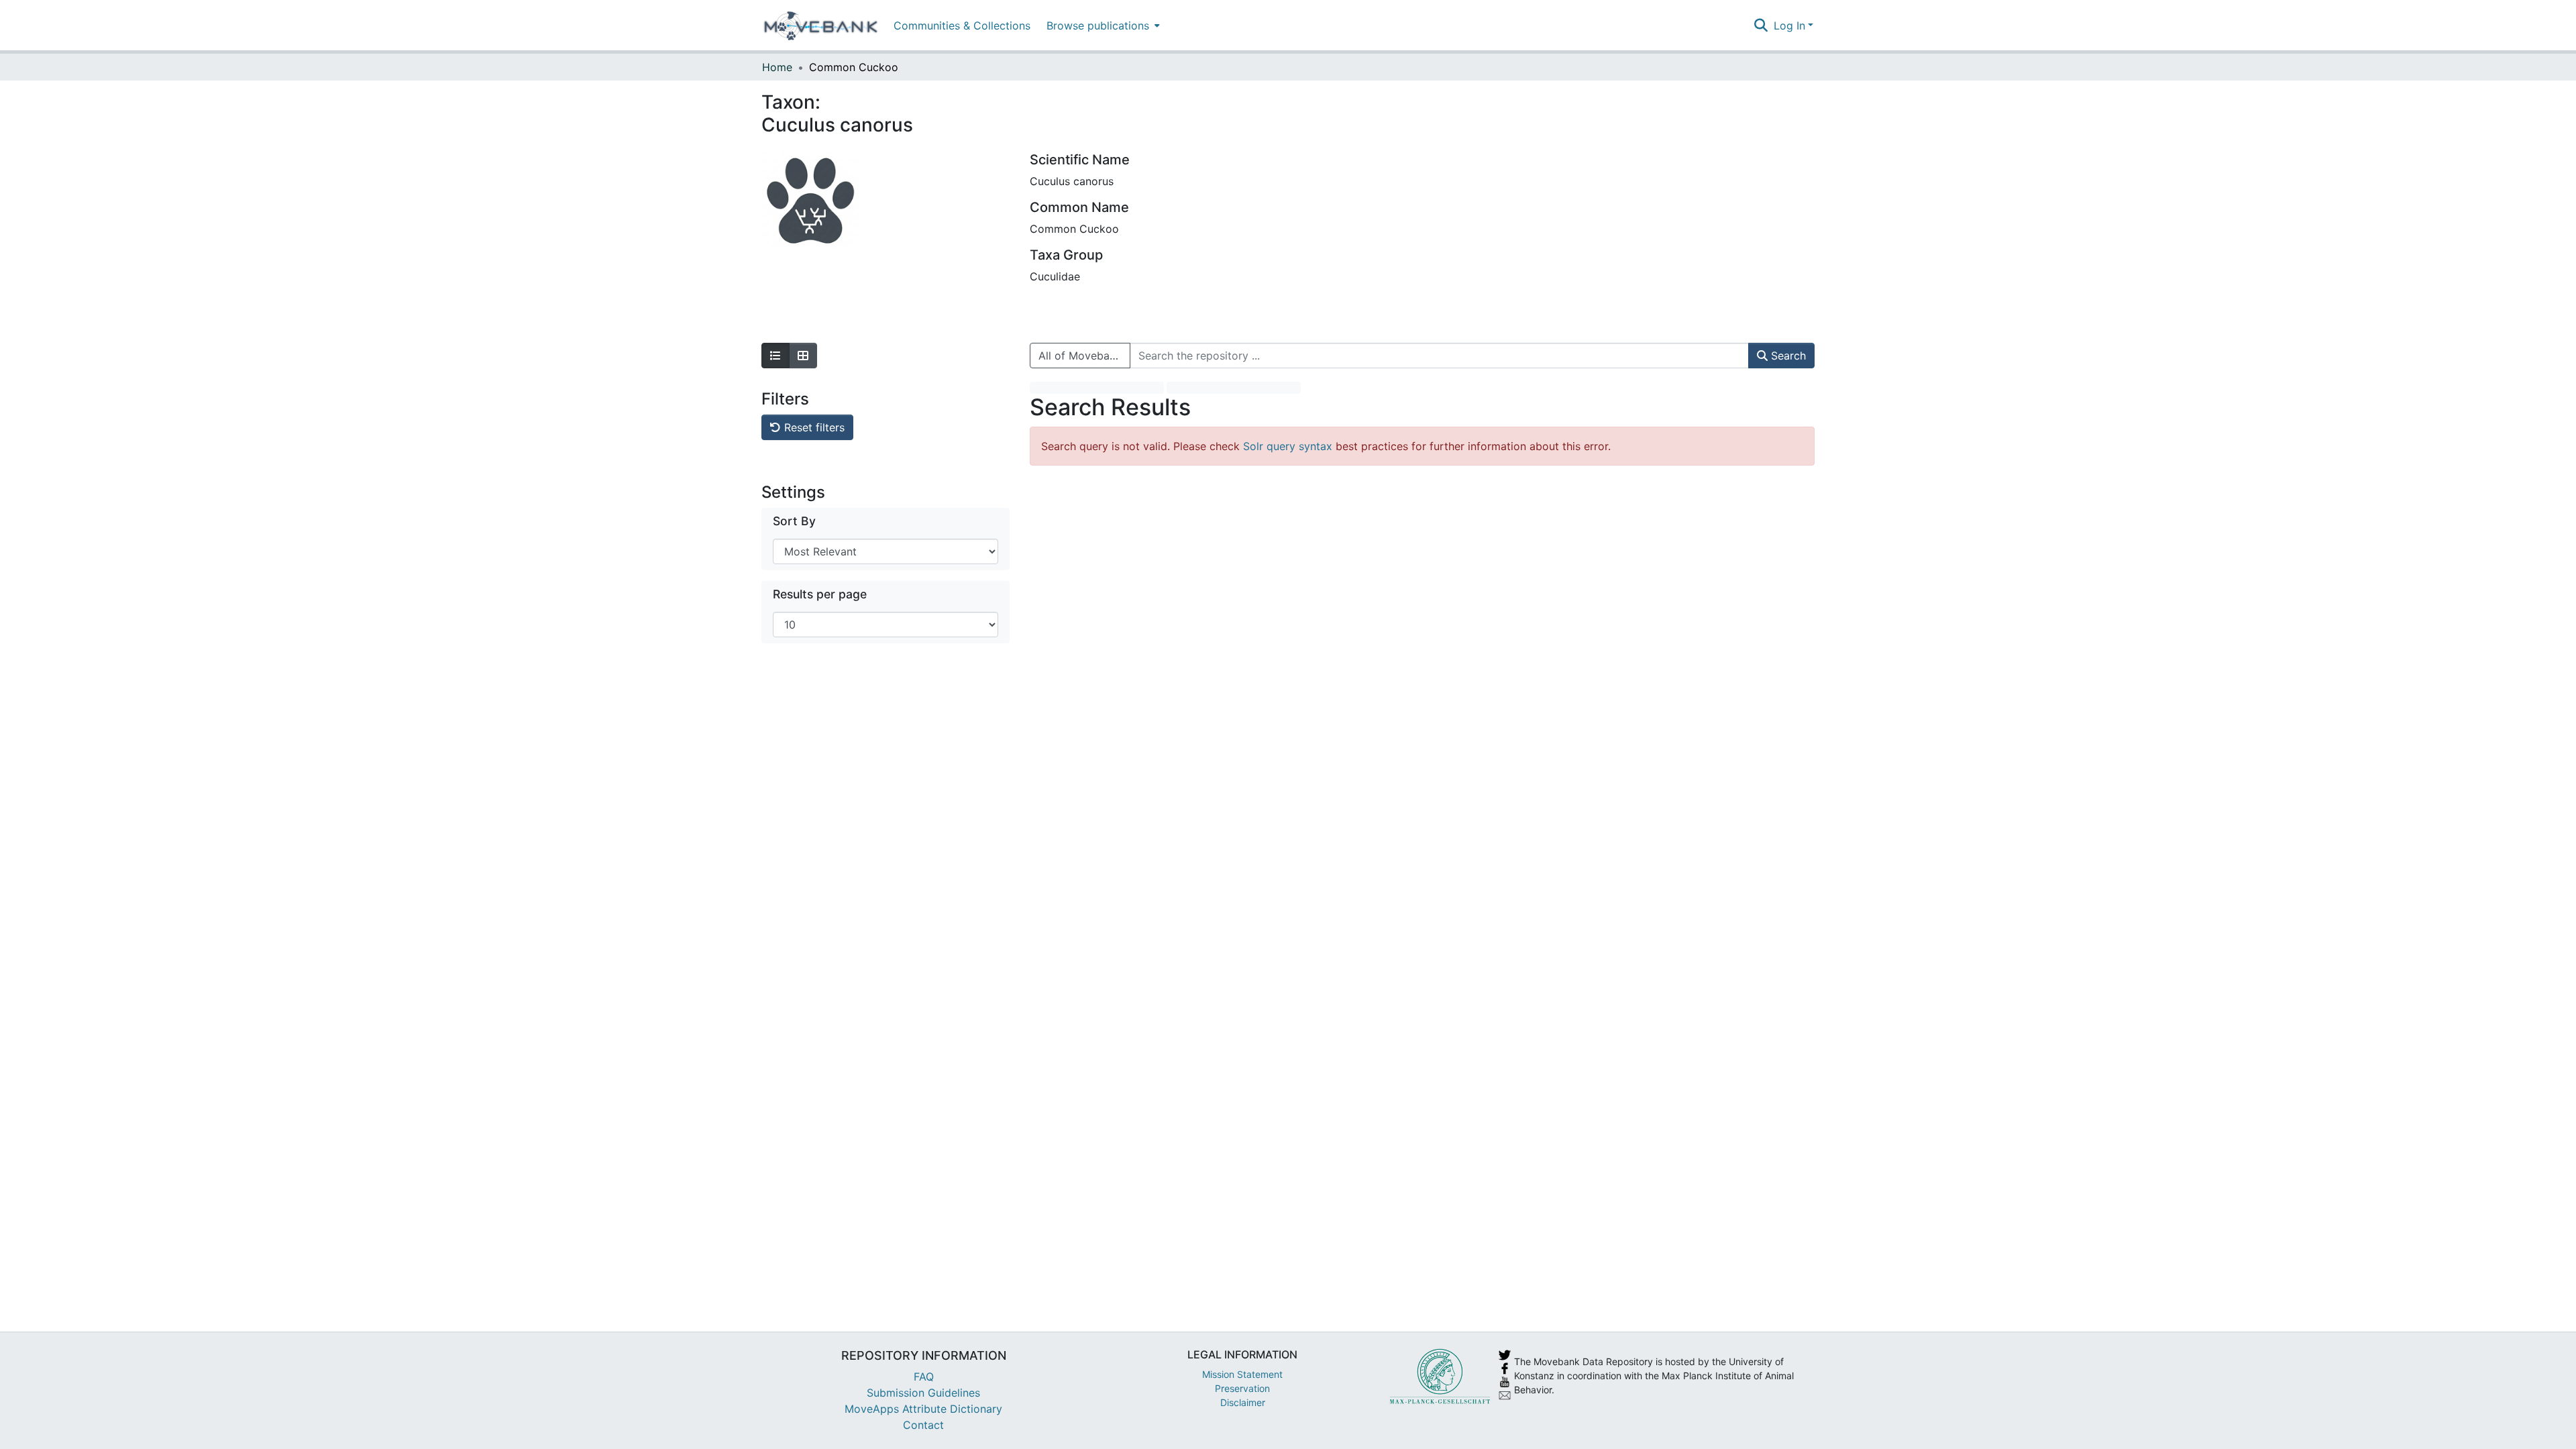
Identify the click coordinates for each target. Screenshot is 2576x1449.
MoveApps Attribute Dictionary (923, 1409)
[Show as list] (775, 356)
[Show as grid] (803, 356)
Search (1787, 356)
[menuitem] (1102, 25)
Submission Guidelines (923, 1393)
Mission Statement (1242, 1374)
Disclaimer (1243, 1402)
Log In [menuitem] (1789, 25)
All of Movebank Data (1084, 356)
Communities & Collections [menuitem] (962, 25)
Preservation (1242, 1388)
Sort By (794, 521)
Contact (923, 1425)
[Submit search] (1761, 25)
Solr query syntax (1288, 446)
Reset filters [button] (813, 427)
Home (777, 67)
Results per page (820, 594)
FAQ (924, 1377)
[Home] (821, 25)
